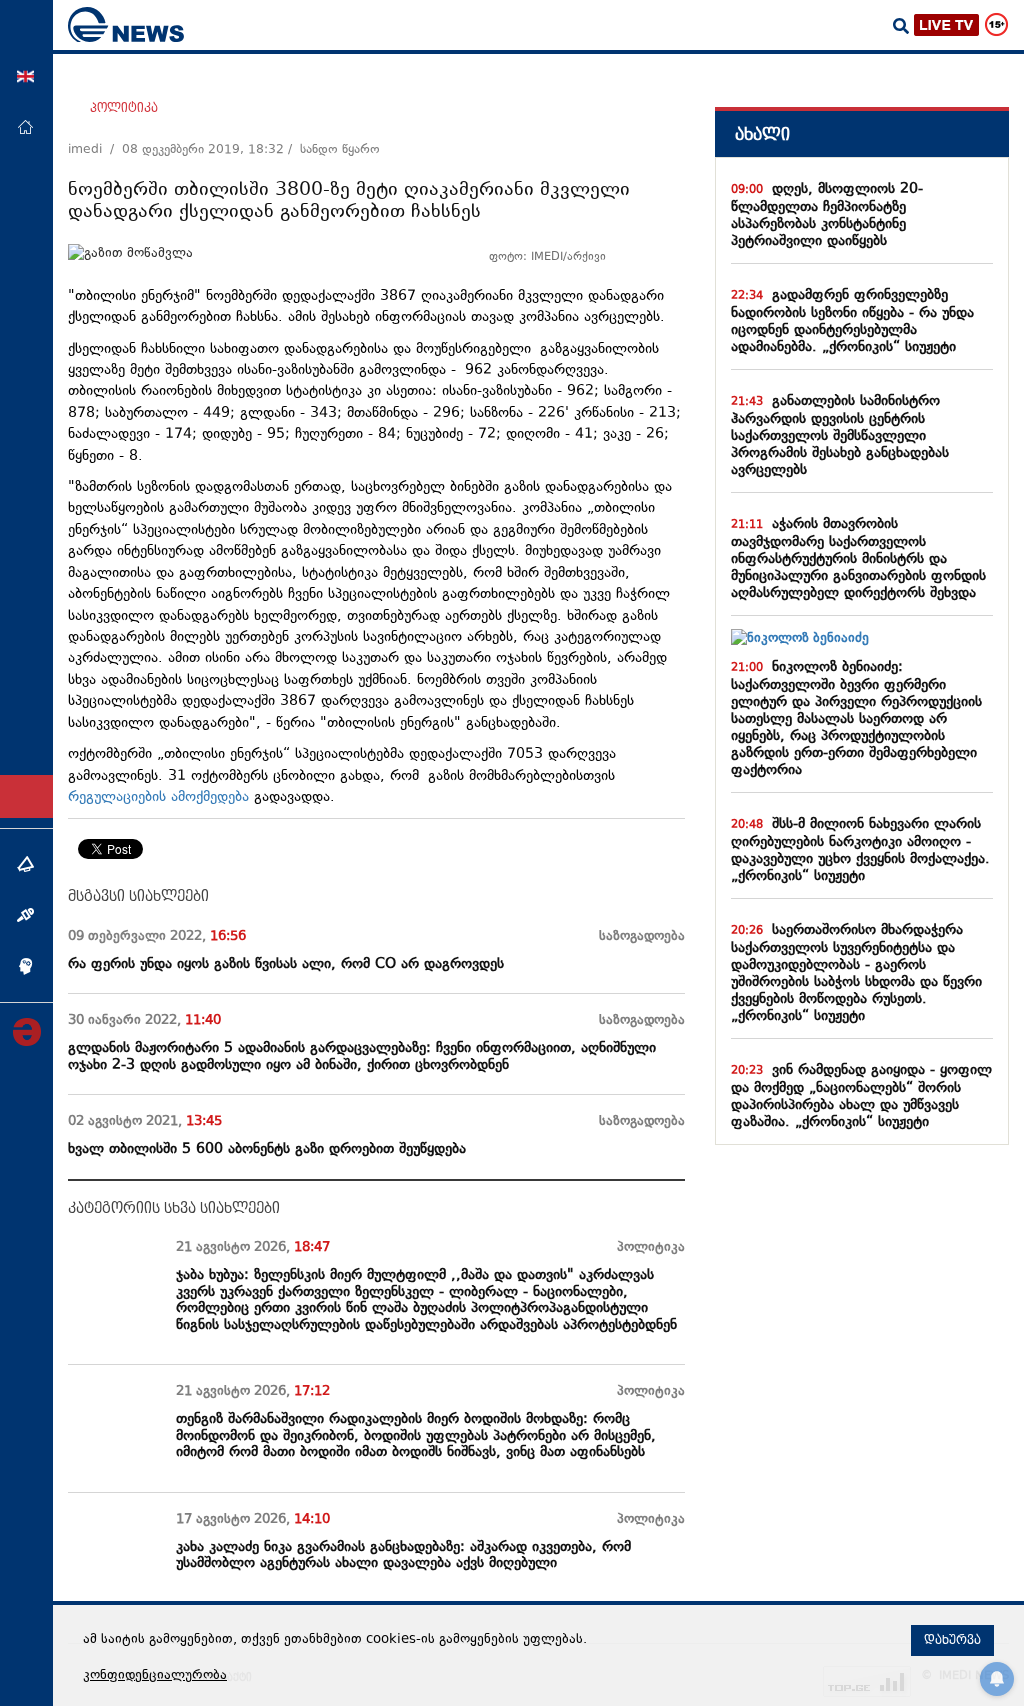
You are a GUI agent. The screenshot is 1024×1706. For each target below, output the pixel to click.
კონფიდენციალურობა (155, 1676)
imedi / (95, 150)
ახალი (762, 134)
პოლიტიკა (124, 108)
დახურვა (952, 1640)
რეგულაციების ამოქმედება (158, 797)
